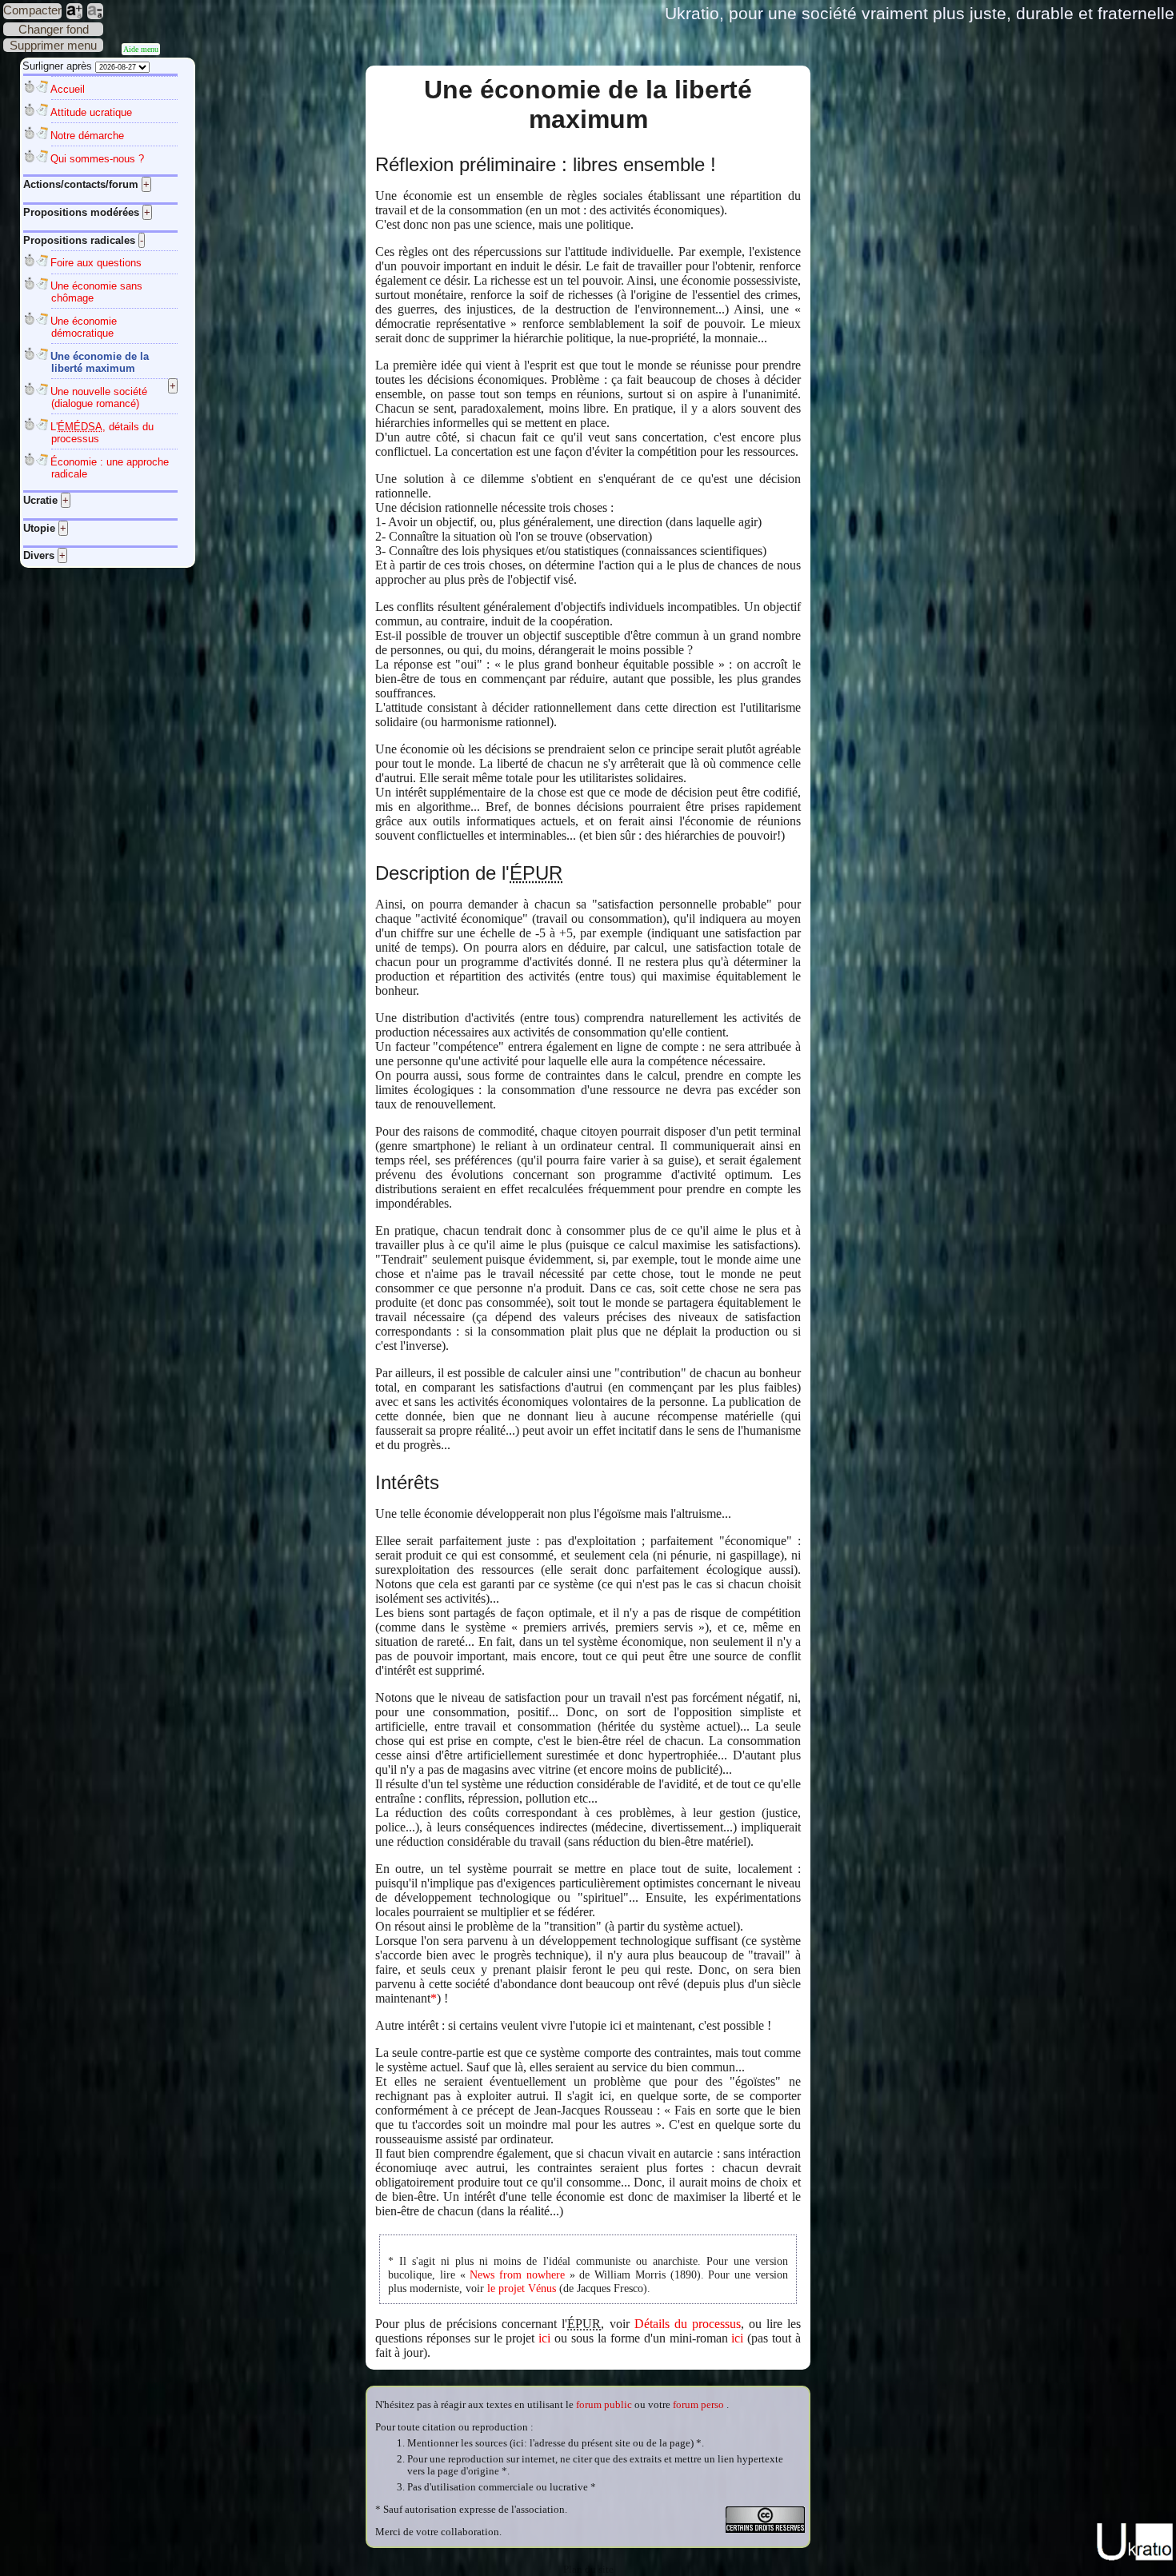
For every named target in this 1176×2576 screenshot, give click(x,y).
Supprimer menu (53, 45)
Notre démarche (87, 136)
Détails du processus (688, 2324)
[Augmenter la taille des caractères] (74, 11)
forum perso (698, 2405)
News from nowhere (517, 2274)
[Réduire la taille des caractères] (95, 11)
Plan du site (588, 2570)
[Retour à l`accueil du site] (1135, 2558)
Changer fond (54, 29)
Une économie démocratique (84, 327)
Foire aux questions (96, 263)
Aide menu (141, 49)
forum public (604, 2405)
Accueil (68, 89)
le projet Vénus (522, 2288)
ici (544, 2338)
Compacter (32, 10)
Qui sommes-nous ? (97, 159)
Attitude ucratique (91, 112)
